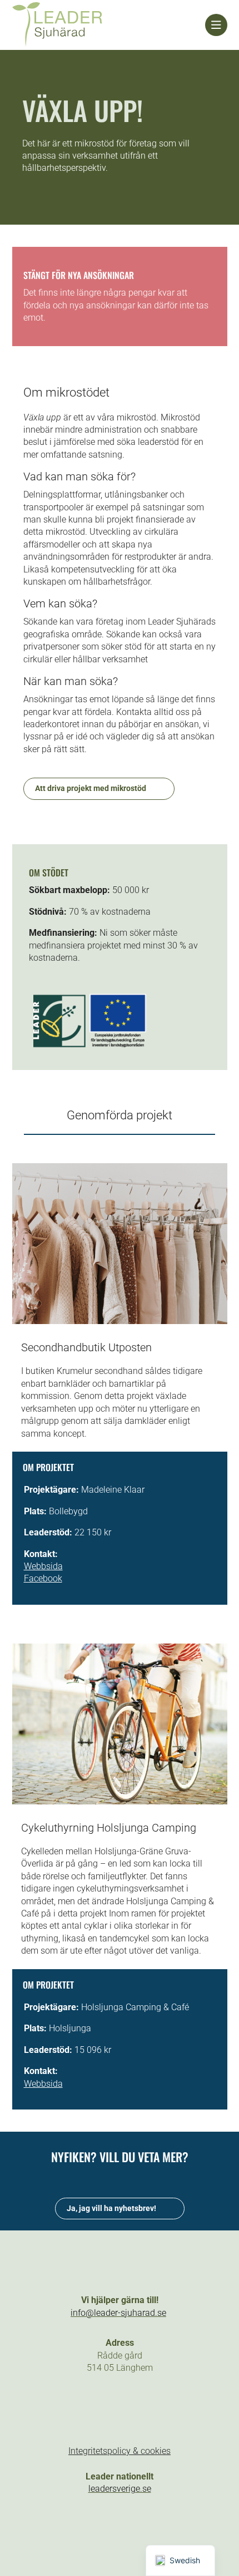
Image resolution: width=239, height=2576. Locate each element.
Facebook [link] (43, 1578)
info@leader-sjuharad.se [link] (118, 2313)
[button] (82, 2407)
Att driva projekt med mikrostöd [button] (91, 788)
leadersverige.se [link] (120, 2489)
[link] (109, 25)
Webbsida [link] (43, 1566)
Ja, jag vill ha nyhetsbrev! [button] (111, 2208)
